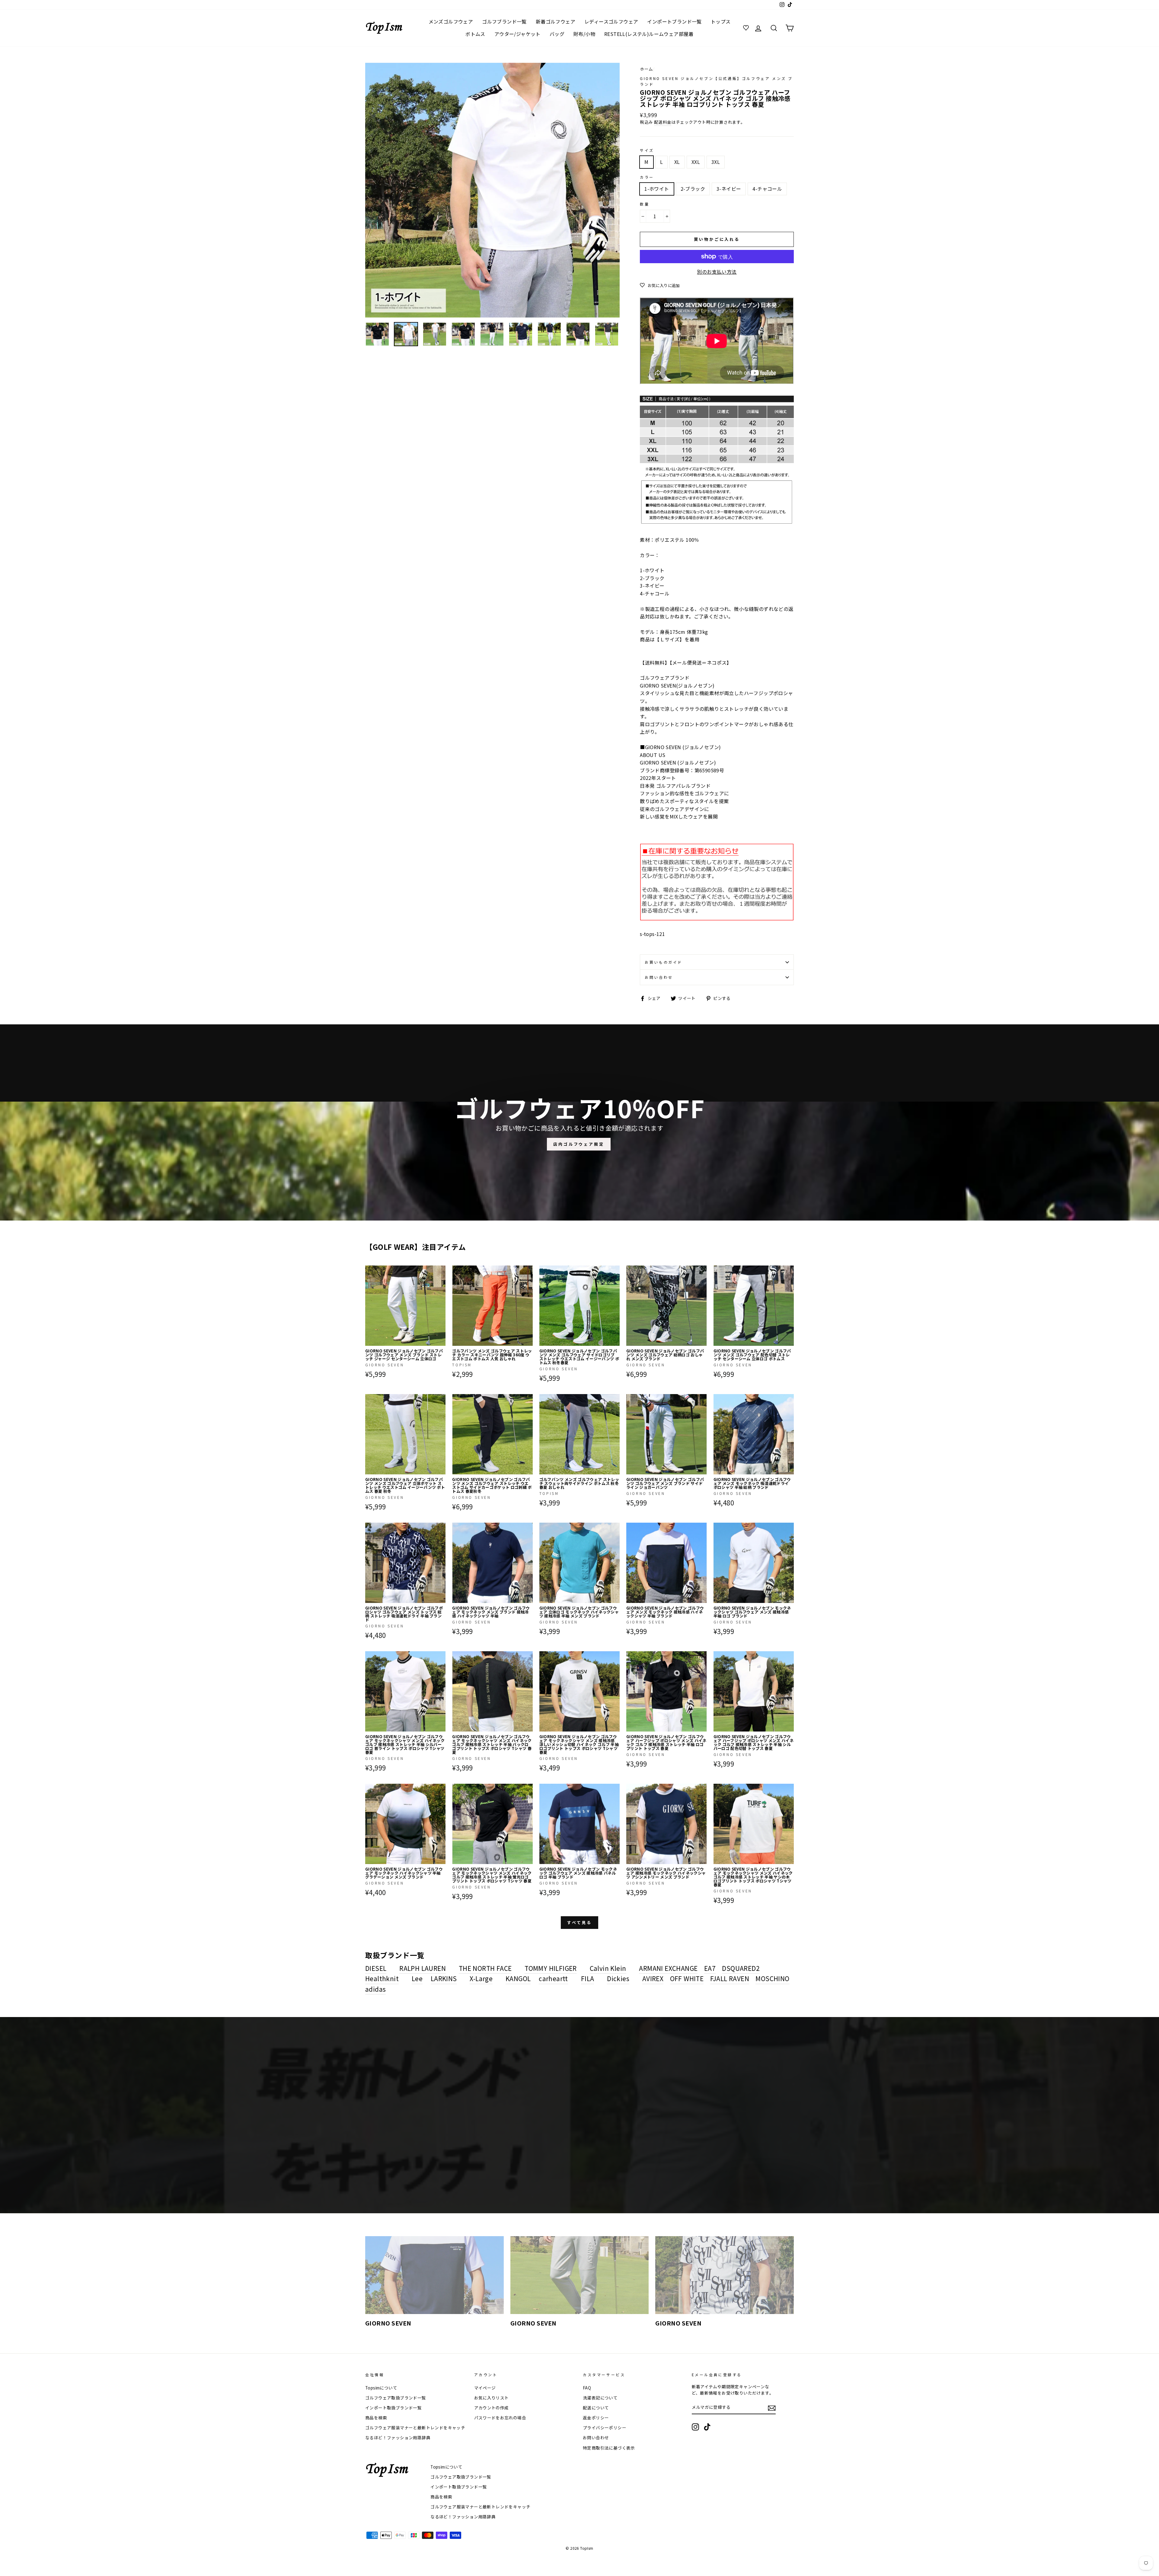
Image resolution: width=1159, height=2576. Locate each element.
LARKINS (444, 1978)
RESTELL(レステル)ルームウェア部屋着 (649, 34)
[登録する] (772, 2408)
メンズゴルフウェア (451, 21)
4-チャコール (767, 189)
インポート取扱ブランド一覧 (393, 2408)
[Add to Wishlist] (441, 1270)
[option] (493, 190)
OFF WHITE (687, 1978)
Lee (417, 1978)
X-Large (481, 1978)
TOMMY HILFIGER (551, 1968)
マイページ (485, 2388)
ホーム (646, 69)
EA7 (710, 1968)
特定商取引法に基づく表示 (609, 2448)
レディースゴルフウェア (611, 21)
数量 (645, 204)
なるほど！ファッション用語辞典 (398, 2437)
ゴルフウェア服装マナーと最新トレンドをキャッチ (415, 2428)
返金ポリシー (596, 2418)
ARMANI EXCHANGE (668, 1968)
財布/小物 (584, 34)
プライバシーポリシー (605, 2428)
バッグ (557, 34)
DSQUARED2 (741, 1968)
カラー (647, 177)
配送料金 (663, 122)
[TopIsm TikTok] (707, 2427)
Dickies (618, 1978)
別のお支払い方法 (717, 272)
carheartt (553, 1978)
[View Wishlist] (747, 28)
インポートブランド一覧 (674, 21)
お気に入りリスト (492, 2398)
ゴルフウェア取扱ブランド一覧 (396, 2398)
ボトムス (475, 34)
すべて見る (580, 1922)
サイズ (647, 150)
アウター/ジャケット (517, 34)
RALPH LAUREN (423, 1968)
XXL (696, 162)
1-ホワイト (657, 189)
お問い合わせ (659, 977)
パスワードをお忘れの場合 (500, 2418)
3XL (716, 162)
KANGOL (518, 1978)
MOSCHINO (772, 1978)
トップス (721, 21)
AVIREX (653, 1978)
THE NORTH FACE (485, 1968)
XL (677, 162)
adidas (375, 1989)
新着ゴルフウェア (556, 21)
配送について (596, 2408)
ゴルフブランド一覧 (504, 21)
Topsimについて (381, 2388)
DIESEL (376, 1968)
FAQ (587, 2388)
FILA (588, 1978)
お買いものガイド (664, 962)
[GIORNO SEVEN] (434, 2275)
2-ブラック (693, 189)
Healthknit (382, 1978)
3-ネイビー (729, 189)
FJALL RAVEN (730, 1978)
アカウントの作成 (492, 2408)
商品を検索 (376, 2418)
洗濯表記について (600, 2398)
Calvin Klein (608, 1968)
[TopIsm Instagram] (695, 2427)
